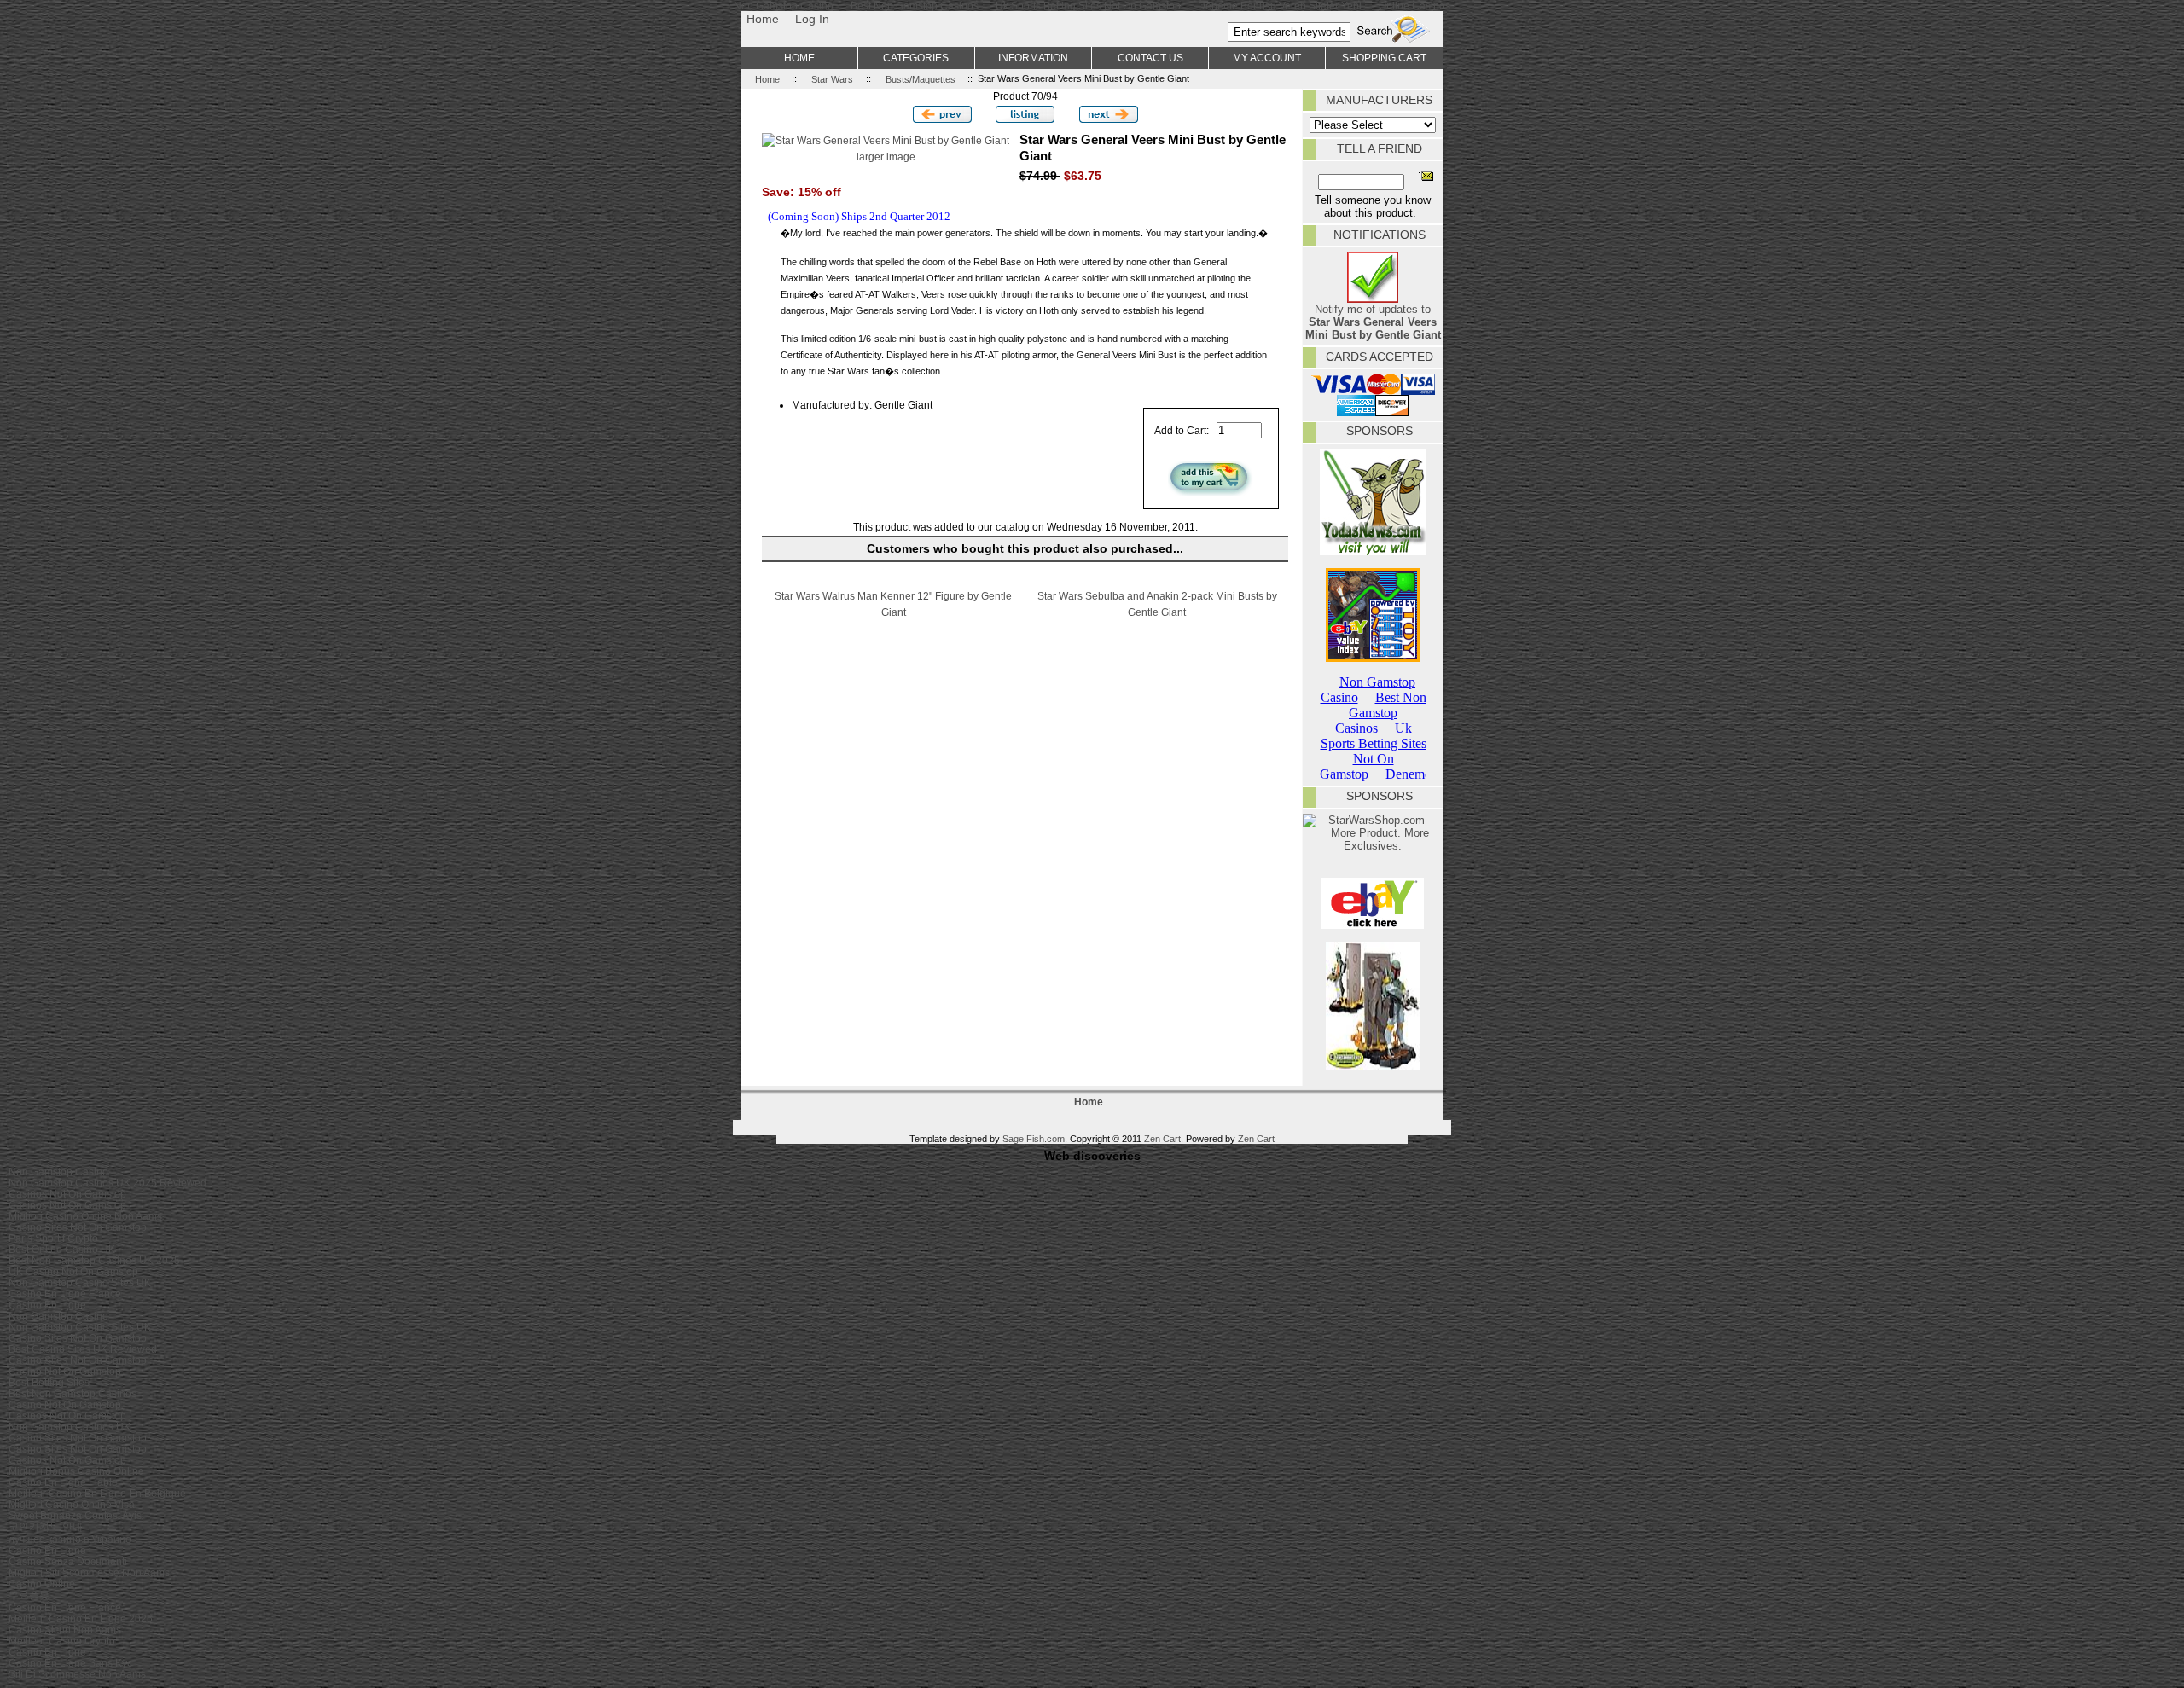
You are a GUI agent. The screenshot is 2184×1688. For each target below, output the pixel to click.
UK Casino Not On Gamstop (73, 1271)
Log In (812, 19)
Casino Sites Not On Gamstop (78, 1227)
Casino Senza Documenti (68, 1561)
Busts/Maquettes (921, 78)
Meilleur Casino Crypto (62, 1641)
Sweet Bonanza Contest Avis (75, 1515)
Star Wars (832, 78)
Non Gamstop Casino (58, 1172)
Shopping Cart (1384, 58)
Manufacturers (1379, 100)
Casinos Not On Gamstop (67, 1194)
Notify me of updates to (1373, 322)
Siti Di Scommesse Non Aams (77, 1674)
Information (1033, 58)
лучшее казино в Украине (70, 1539)
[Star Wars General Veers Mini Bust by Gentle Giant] (886, 140)
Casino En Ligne (47, 1305)
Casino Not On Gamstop (65, 1371)
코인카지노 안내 (46, 1526)
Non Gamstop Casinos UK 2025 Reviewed (107, 1183)
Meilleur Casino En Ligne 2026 (81, 1618)
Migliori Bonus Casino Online (76, 1471)
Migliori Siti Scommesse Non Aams (89, 1572)
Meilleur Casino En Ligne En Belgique (97, 1493)
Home (763, 19)
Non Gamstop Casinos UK (70, 1427)
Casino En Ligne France (65, 1294)
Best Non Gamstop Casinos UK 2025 (94, 1260)
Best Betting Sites (49, 1382)
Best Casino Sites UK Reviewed (83, 1349)
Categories (916, 58)
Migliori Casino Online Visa (72, 1504)
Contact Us (1150, 58)
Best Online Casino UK (62, 1249)
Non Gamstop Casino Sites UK (80, 1282)
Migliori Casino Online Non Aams (85, 1216)
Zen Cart (1162, 1139)
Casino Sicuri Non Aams (65, 1630)
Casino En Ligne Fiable (63, 1482)
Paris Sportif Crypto (53, 1238)
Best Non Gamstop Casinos (73, 1393)
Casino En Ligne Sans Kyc (70, 1663)
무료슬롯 (29, 1595)
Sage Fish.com (1034, 1139)
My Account (1267, 58)
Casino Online (42, 1584)
